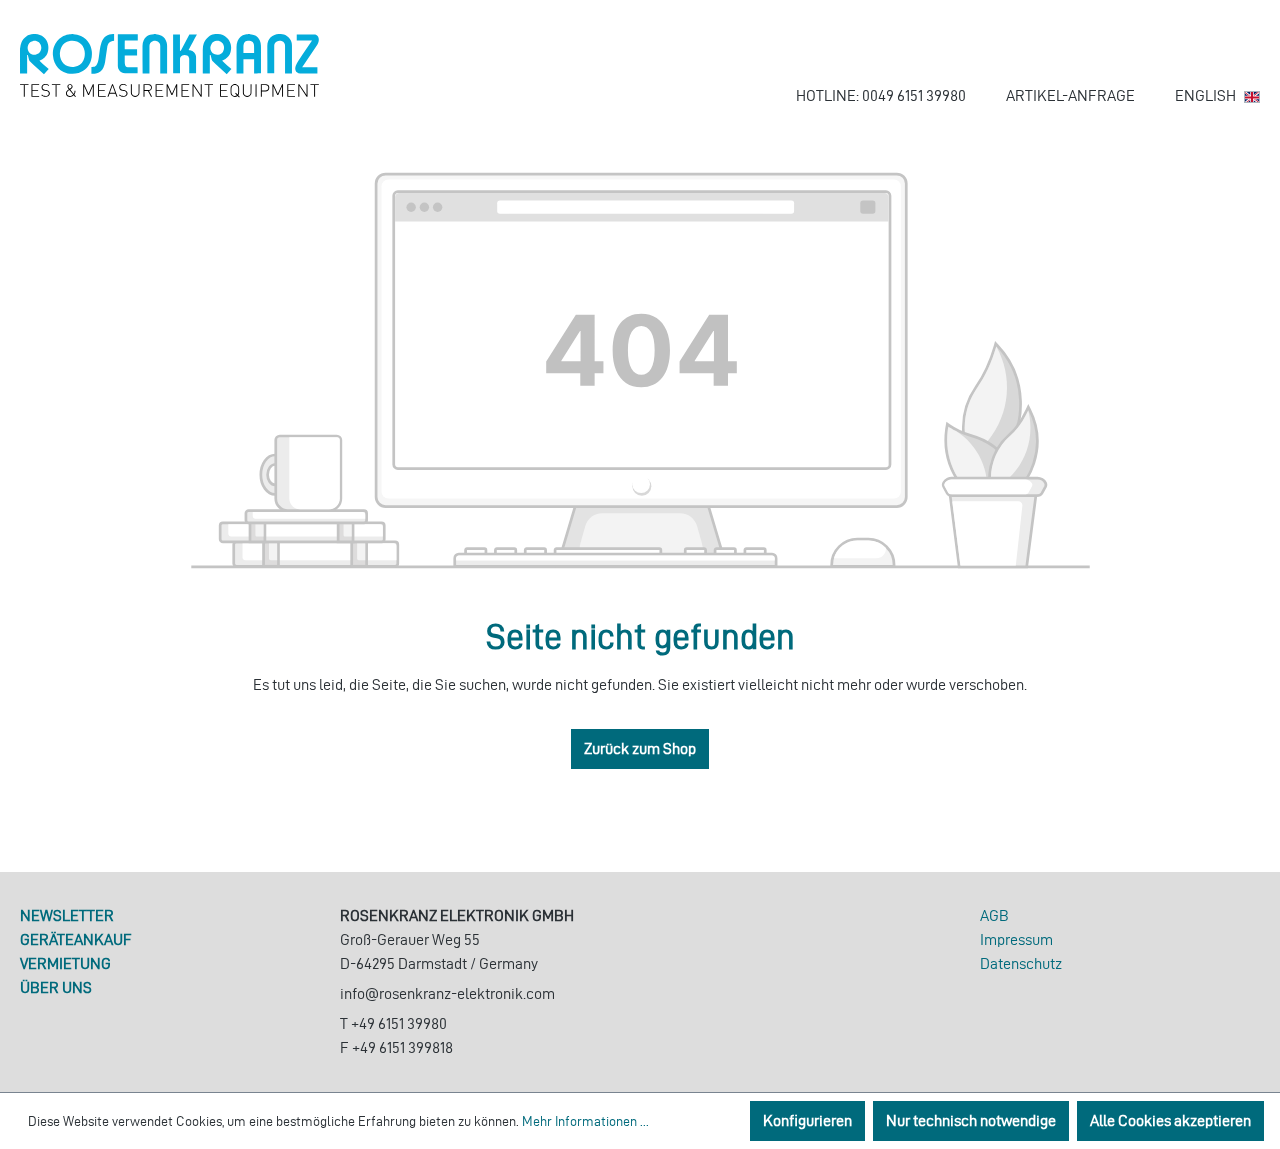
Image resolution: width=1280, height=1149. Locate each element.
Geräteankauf (76, 939)
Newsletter (67, 915)
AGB (994, 915)
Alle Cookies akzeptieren (1170, 1120)
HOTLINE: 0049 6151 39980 (881, 95)
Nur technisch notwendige (971, 1120)
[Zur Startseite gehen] (170, 66)
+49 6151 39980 (399, 1023)
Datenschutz (1021, 963)
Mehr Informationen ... (585, 1121)
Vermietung (65, 963)
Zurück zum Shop (640, 748)
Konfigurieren (807, 1120)
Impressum (1016, 939)
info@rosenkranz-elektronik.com (447, 993)
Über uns (56, 987)
